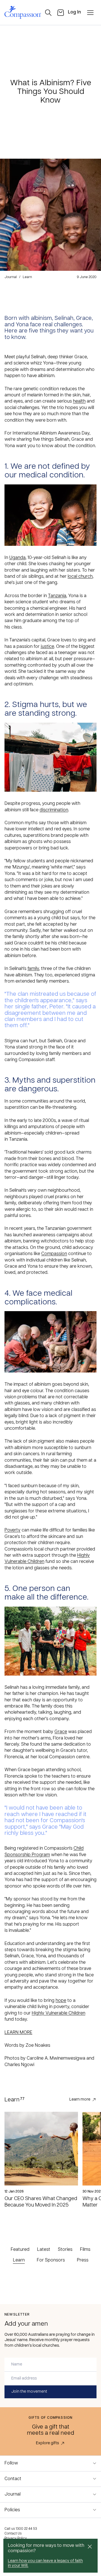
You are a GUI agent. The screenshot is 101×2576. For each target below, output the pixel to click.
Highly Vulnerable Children (58, 2013)
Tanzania (57, 596)
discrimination (54, 810)
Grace (61, 1732)
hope (61, 2001)
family (33, 969)
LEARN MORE (18, 2033)
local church (80, 577)
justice (47, 647)
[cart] (61, 13)
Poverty (12, 1530)
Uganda (17, 558)
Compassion (54, 1254)
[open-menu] (90, 13)
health (79, 401)
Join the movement (29, 2392)
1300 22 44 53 (26, 2529)
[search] (48, 13)
